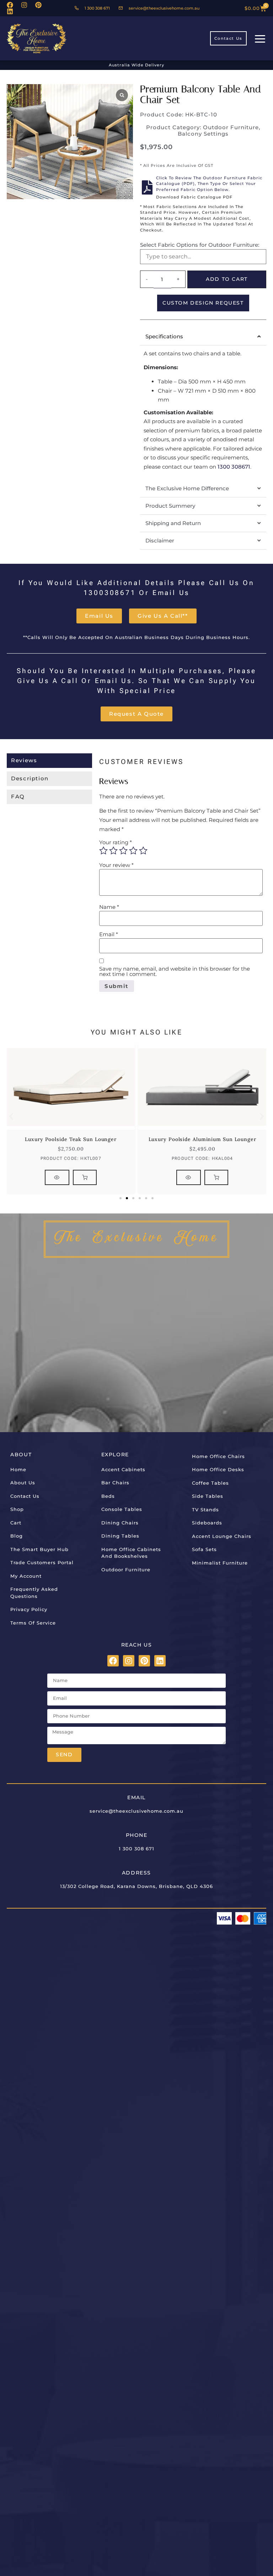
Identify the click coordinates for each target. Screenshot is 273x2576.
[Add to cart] (85, 1177)
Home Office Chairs (218, 1456)
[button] (11, 1117)
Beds (108, 1496)
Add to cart (227, 279)
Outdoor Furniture (231, 127)
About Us (23, 1483)
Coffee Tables (210, 1483)
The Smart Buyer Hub (39, 1549)
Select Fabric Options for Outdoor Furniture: (200, 245)
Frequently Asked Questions (34, 1593)
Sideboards (207, 1523)
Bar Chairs (115, 1483)
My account (26, 1576)
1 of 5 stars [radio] (103, 851)
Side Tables (208, 1496)
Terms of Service (33, 1623)
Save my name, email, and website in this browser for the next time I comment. (175, 971)
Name (109, 907)
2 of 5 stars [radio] (113, 851)
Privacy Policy (29, 1609)
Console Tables (122, 1509)
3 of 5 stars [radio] (123, 851)
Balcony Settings (203, 134)
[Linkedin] (10, 11)
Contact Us (25, 1496)
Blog (17, 1536)
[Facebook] (10, 5)
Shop (17, 1509)
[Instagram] (24, 5)
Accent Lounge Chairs (222, 1536)
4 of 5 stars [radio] (133, 851)
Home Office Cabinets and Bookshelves (131, 1553)
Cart (16, 1523)
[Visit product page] (57, 1177)
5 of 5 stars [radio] (143, 851)
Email (109, 934)
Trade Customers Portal (42, 1562)
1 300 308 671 (136, 1849)
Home (18, 1469)
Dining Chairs (120, 1523)
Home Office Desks (218, 1469)
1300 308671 (234, 467)
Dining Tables (120, 1536)
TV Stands (205, 1510)
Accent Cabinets (123, 1469)
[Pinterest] (38, 5)
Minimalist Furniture (220, 1563)
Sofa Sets (204, 1549)
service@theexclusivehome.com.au (136, 1811)
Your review (116, 865)
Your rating (116, 842)
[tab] (49, 761)
